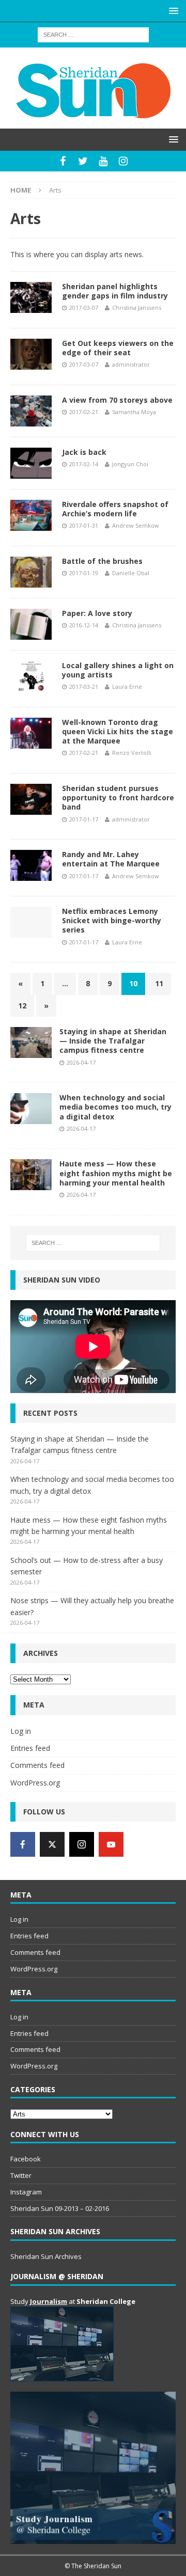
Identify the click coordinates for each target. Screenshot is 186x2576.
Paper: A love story (97, 613)
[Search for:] (93, 34)
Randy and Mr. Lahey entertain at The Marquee (111, 859)
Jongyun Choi (130, 464)
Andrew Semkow (136, 525)
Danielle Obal (131, 573)
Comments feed (37, 1765)
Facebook (26, 2159)
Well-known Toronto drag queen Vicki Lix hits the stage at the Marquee (118, 731)
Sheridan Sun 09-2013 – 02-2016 (60, 2208)
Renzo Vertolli (132, 753)
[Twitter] (83, 161)
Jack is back (84, 452)
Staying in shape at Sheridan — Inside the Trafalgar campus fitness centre (113, 1041)
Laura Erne (127, 686)
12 (22, 1006)
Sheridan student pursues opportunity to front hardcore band (118, 797)
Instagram (26, 2192)
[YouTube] (103, 161)
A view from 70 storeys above (117, 400)
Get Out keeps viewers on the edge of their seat (118, 348)
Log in (21, 1731)
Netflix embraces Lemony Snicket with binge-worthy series (112, 920)
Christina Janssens (137, 307)
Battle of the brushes (102, 561)
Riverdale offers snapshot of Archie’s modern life (115, 509)
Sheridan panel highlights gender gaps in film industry (115, 291)
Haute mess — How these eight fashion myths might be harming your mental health (116, 1173)
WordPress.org (35, 1783)
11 (159, 983)
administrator (131, 364)
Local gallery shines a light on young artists (118, 670)
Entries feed (30, 1748)
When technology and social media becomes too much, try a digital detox (115, 1107)
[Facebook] (63, 161)
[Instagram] (123, 161)
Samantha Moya (134, 412)
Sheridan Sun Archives (46, 2256)
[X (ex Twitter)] (52, 1844)
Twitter (21, 2175)
